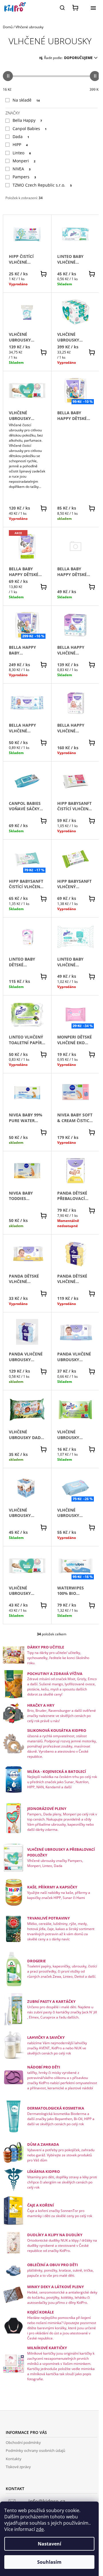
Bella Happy (27, 120)
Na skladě (26, 100)
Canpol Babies (30, 129)
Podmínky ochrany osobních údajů (35, 2450)
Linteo (22, 153)
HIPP (20, 145)
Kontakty (14, 2459)
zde (40, 2529)
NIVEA (22, 169)
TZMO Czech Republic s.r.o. (42, 185)
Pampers (24, 177)
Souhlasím (49, 2562)
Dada (21, 137)
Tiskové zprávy (18, 2467)
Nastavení (49, 2544)
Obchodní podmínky (23, 2442)
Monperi (24, 161)
